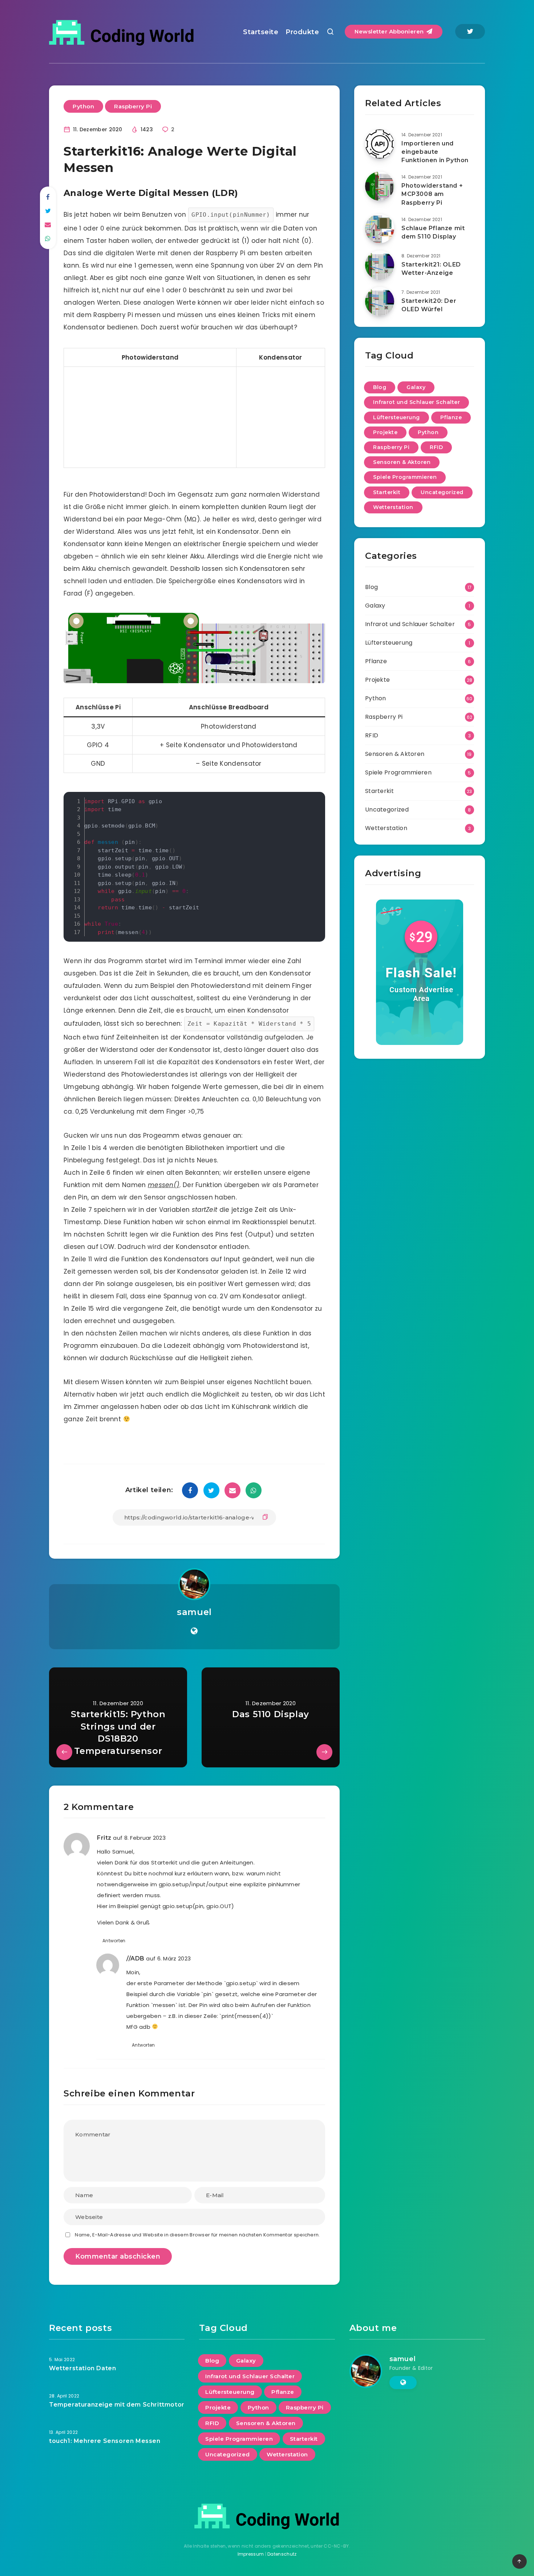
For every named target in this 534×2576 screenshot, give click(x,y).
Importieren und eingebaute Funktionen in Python (435, 152)
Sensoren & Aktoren (402, 462)
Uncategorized (442, 492)
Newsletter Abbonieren (390, 31)
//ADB (135, 1958)
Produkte (302, 32)
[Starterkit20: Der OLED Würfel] (380, 301)
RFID (436, 447)
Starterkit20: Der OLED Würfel (429, 305)
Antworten (114, 1941)
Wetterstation (393, 507)
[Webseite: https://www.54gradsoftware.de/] (194, 1631)
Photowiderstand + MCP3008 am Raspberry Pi (432, 194)
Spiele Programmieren (405, 477)
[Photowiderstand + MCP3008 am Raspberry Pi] (380, 186)
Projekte (385, 432)
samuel (194, 1612)
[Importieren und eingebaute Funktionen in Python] (380, 144)
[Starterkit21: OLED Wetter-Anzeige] (380, 265)
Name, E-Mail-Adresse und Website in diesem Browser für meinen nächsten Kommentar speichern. (197, 2235)
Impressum (251, 2554)
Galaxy (416, 387)
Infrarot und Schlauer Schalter (416, 402)
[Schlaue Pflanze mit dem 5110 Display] (380, 229)
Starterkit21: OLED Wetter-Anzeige (431, 269)
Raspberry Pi (133, 106)
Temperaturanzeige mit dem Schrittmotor (117, 2405)
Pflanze (451, 417)
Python (83, 106)
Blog (380, 387)
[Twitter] (470, 31)
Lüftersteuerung (397, 417)
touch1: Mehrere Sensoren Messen (105, 2441)
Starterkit (387, 492)
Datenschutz (282, 2554)
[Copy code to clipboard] (317, 808)
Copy (306, 801)
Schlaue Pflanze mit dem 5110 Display (433, 232)
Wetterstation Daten (82, 2368)
